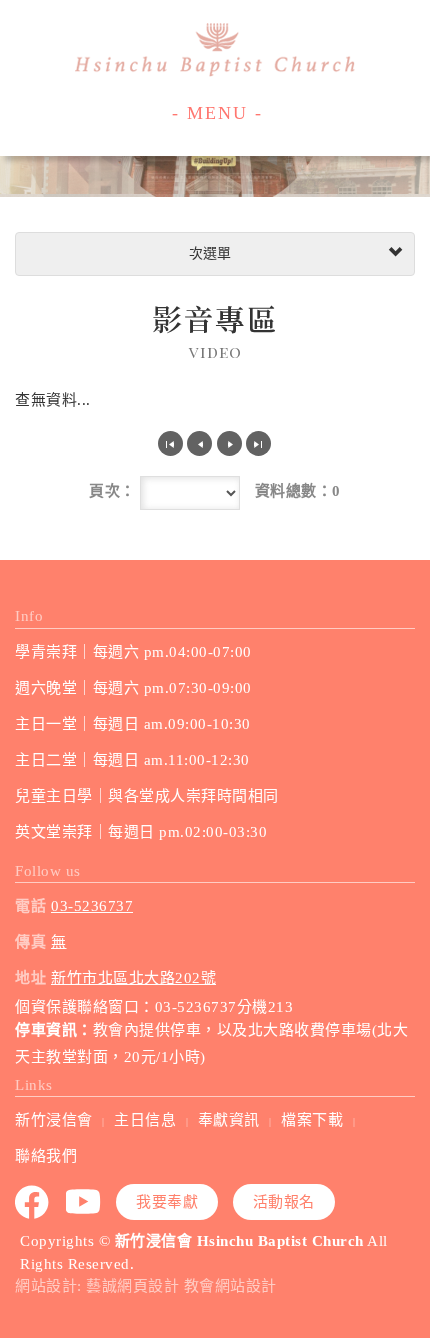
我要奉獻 (167, 1202)
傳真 (30, 942)
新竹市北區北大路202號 (133, 978)
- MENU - (217, 113)
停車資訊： (54, 1030)
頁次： (112, 491)
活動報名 (284, 1202)
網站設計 (46, 1286)
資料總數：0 (298, 491)
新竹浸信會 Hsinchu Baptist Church (215, 50)
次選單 (208, 253)
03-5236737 (92, 906)
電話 (30, 906)
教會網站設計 (230, 1286)
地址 (30, 978)
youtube (84, 1202)
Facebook (33, 1202)
